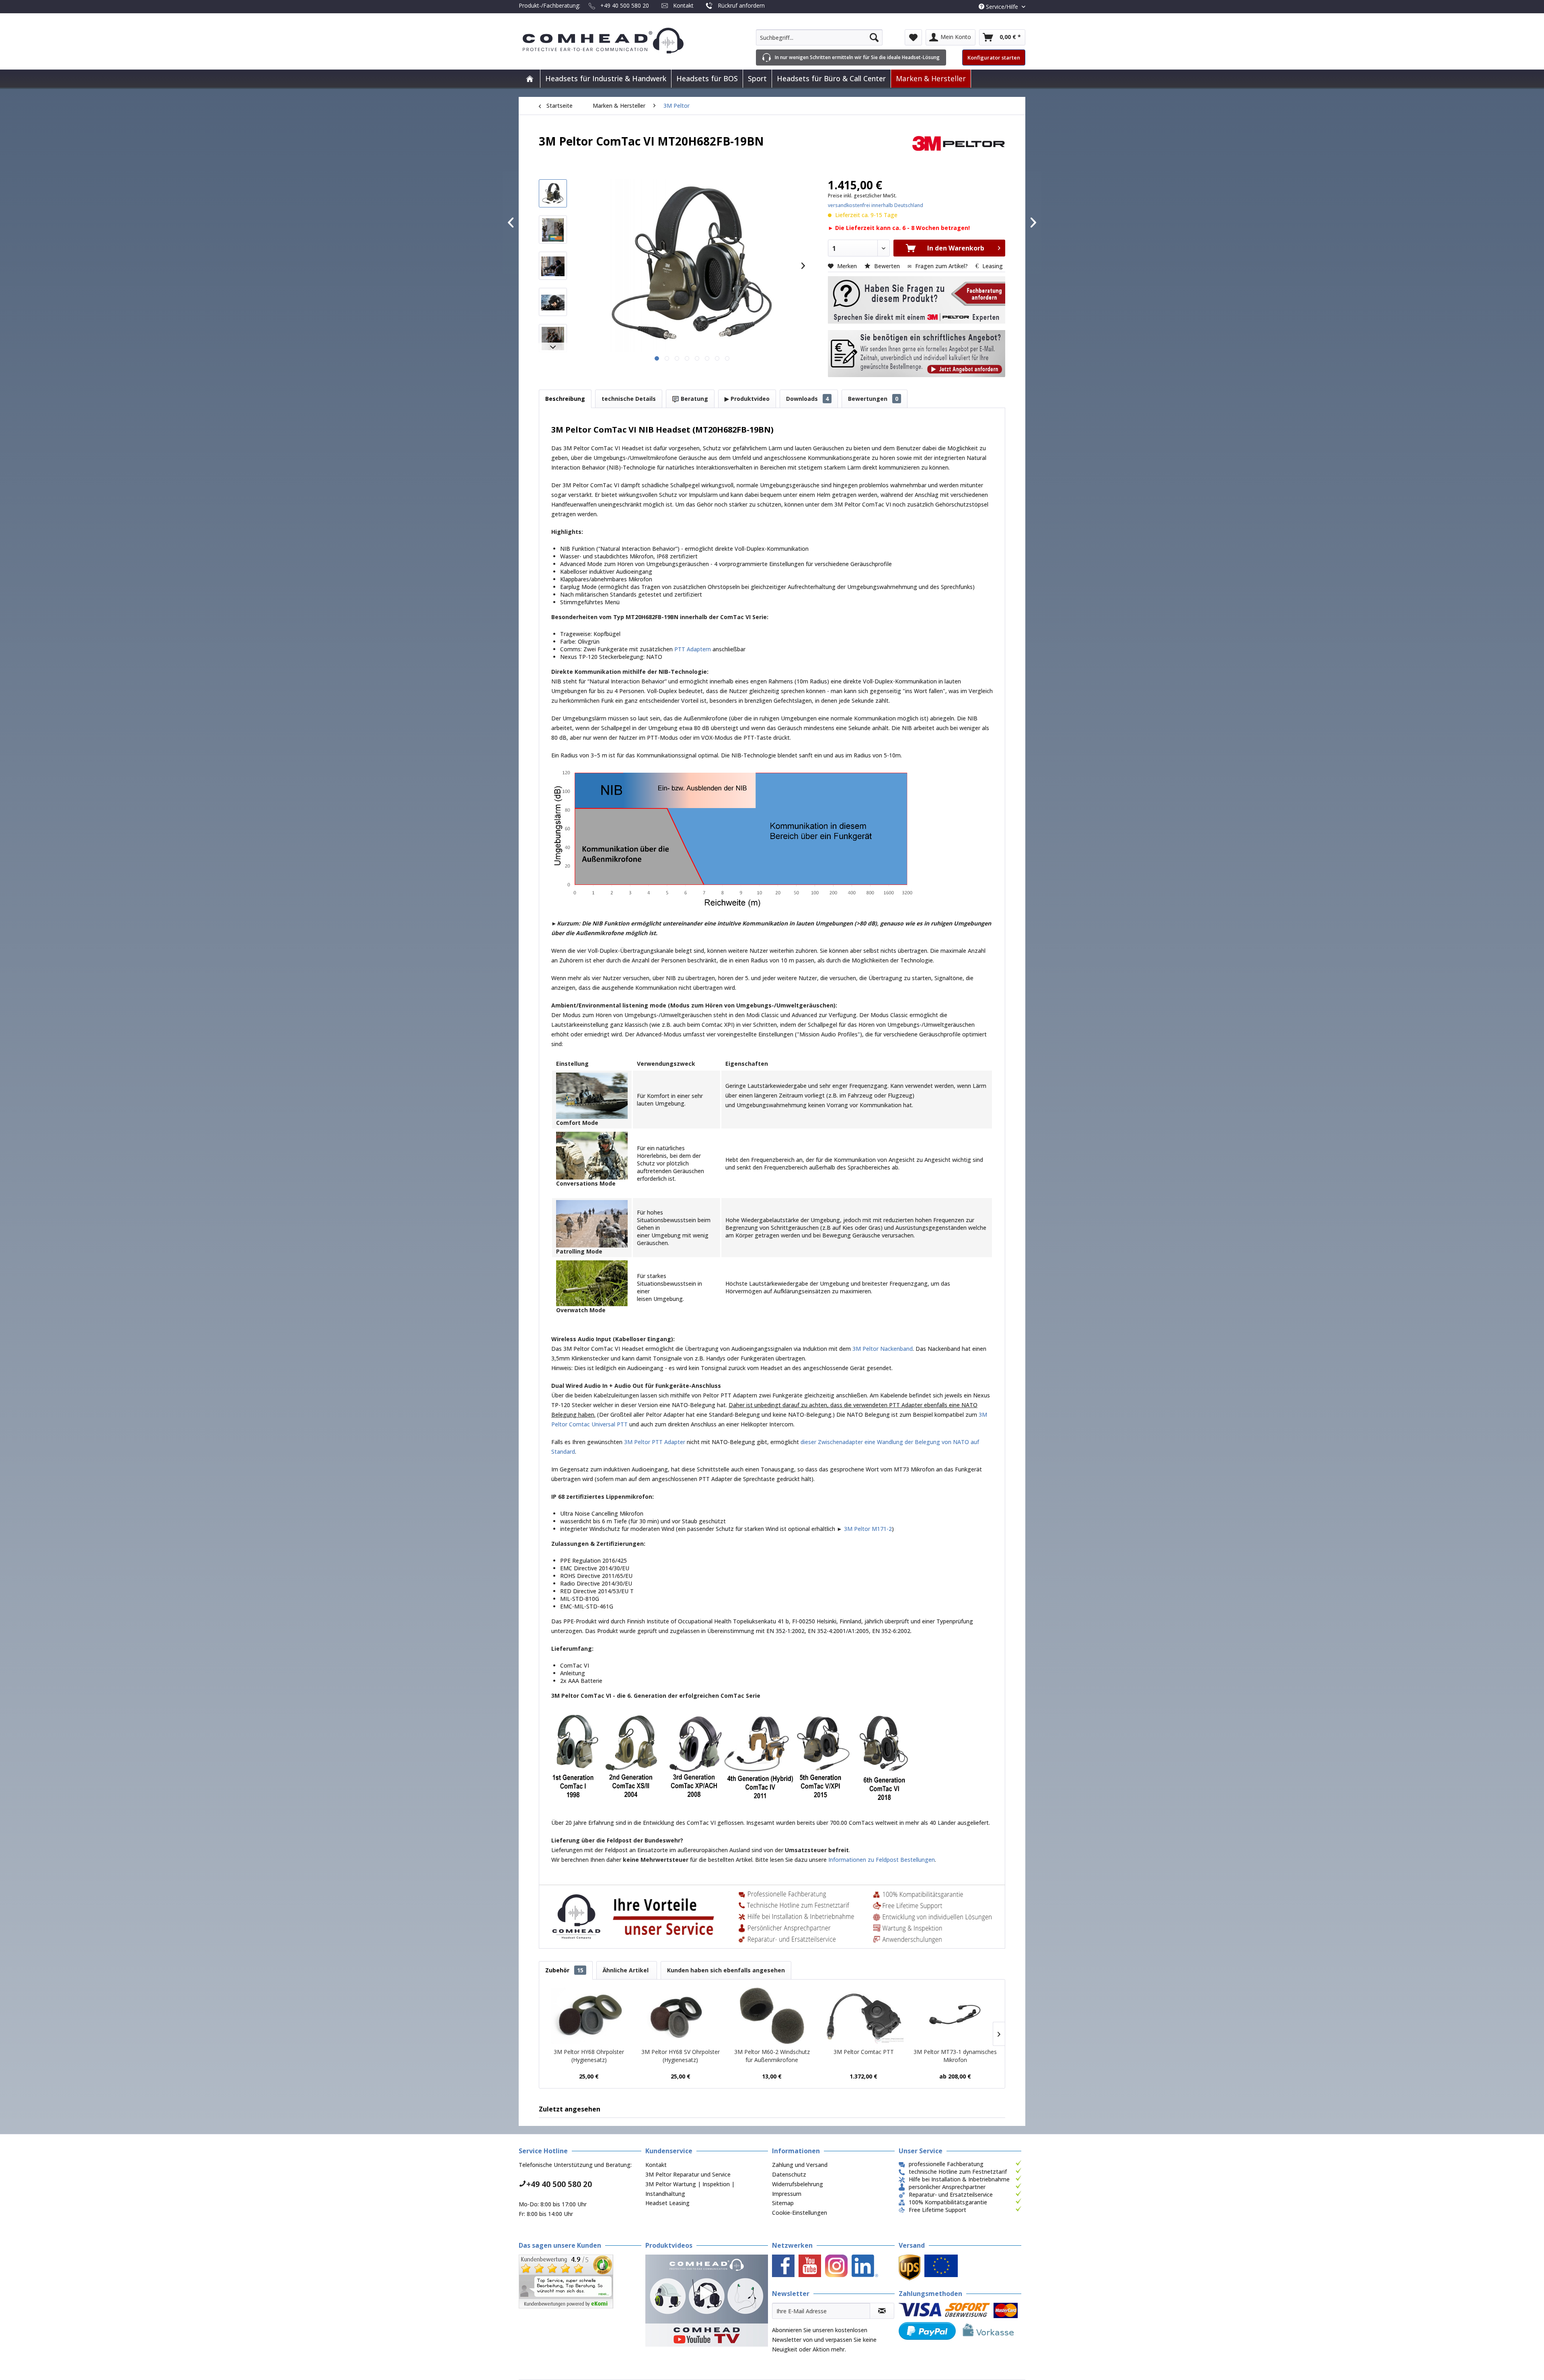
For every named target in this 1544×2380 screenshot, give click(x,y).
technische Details (629, 399)
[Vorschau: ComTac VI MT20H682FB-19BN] (553, 193)
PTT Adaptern (693, 649)
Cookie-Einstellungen (800, 2213)
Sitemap (783, 2203)
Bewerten (887, 266)
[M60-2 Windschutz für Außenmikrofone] (772, 2016)
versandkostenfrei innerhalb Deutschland (876, 205)
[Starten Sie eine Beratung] (917, 300)
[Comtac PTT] (864, 2016)
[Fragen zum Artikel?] (917, 354)
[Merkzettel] (913, 37)
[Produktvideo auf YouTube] (707, 2301)
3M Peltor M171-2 (868, 1529)
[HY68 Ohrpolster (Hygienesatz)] (589, 2016)
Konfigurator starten (994, 57)
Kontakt (683, 5)
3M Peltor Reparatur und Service (688, 2174)
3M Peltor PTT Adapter (655, 1442)
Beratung (694, 399)
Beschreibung (565, 399)
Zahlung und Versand (800, 2165)
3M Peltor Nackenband (883, 1349)
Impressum (787, 2194)
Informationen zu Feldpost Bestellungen (882, 1860)
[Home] (530, 79)
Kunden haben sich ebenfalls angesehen (726, 1970)
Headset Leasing (667, 2203)
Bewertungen (873, 399)
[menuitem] (819, 37)
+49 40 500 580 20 (625, 5)
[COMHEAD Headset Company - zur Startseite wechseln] (616, 41)
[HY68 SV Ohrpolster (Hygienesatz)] (681, 2016)
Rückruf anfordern (741, 5)
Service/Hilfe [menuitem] (1002, 7)
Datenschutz (789, 2174)
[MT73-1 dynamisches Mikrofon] (955, 2016)
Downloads (807, 399)
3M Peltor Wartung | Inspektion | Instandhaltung (690, 2189)
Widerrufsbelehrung (798, 2184)
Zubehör (564, 1970)
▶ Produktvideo (747, 399)
